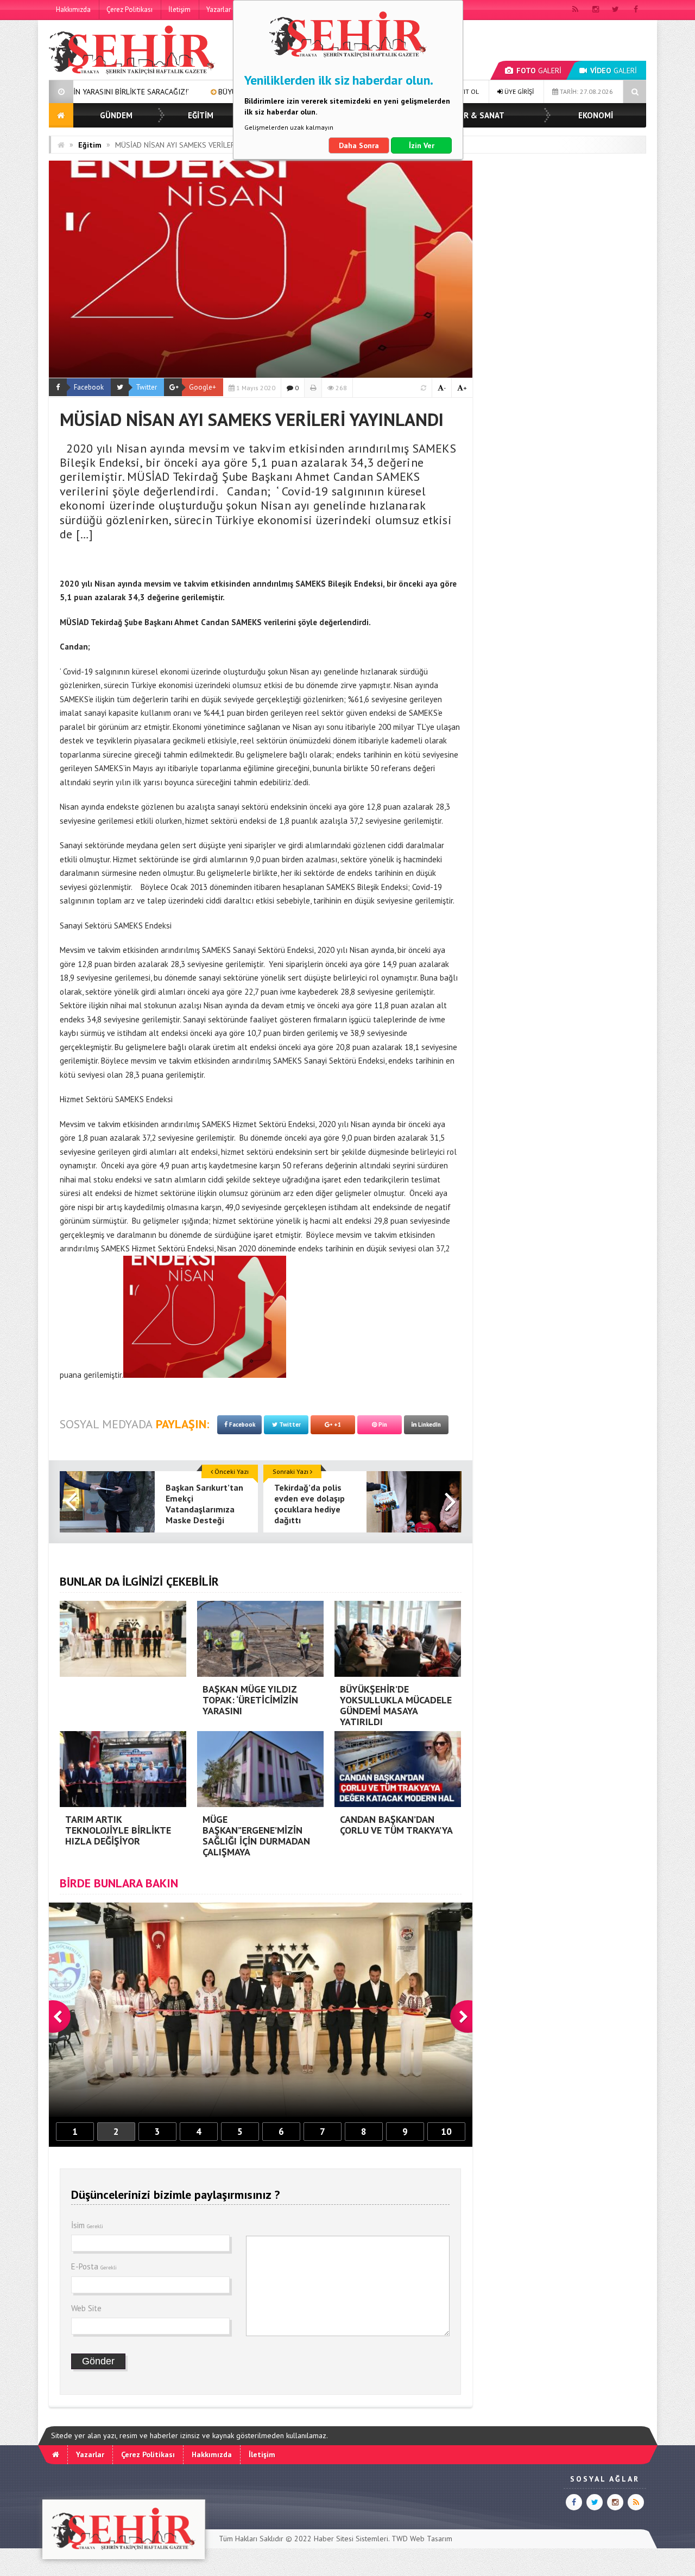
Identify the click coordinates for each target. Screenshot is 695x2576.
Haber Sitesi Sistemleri (351, 2539)
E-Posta (94, 2266)
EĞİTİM (201, 115)
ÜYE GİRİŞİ (518, 91)
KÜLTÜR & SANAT (472, 115)
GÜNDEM (116, 115)
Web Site (86, 2308)
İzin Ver (422, 145)
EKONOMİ (596, 115)
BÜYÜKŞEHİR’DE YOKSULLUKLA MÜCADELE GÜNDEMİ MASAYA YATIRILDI (201, 92)
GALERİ (539, 71)
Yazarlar (219, 9)
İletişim (179, 9)
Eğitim (90, 145)
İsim (87, 2225)
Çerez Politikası (129, 9)
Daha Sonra (359, 145)
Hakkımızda (73, 9)
